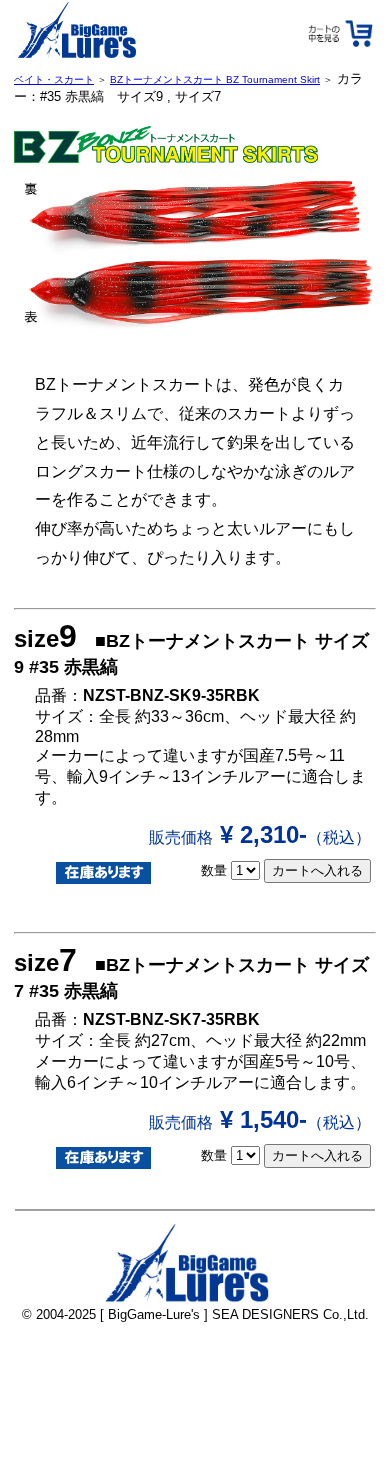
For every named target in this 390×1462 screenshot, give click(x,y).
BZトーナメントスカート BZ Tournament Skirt (215, 79)
